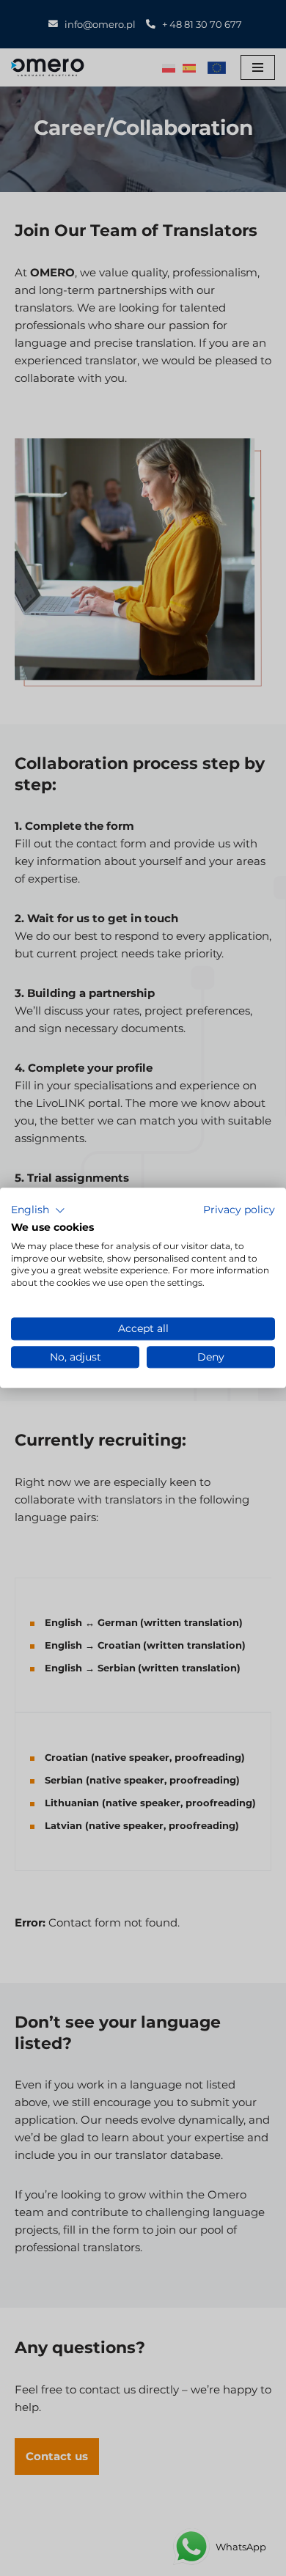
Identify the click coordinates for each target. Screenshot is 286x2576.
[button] (38, 1210)
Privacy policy (239, 1210)
